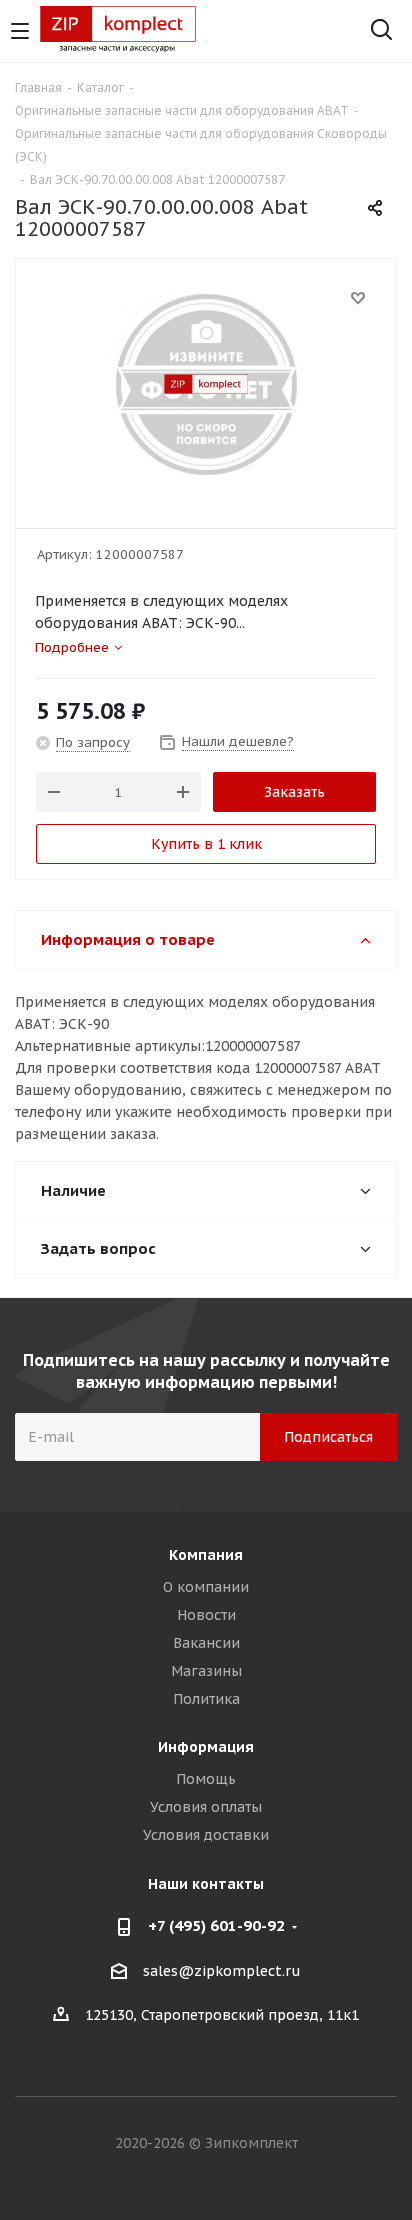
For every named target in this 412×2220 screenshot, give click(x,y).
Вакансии (206, 1643)
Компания (206, 1555)
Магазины (206, 1671)
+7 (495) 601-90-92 (216, 1925)
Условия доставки (206, 1835)
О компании (206, 1587)
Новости (206, 1615)
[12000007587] (206, 384)
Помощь (206, 1779)
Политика (206, 1699)
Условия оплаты (206, 1807)
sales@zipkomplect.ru (222, 1971)
